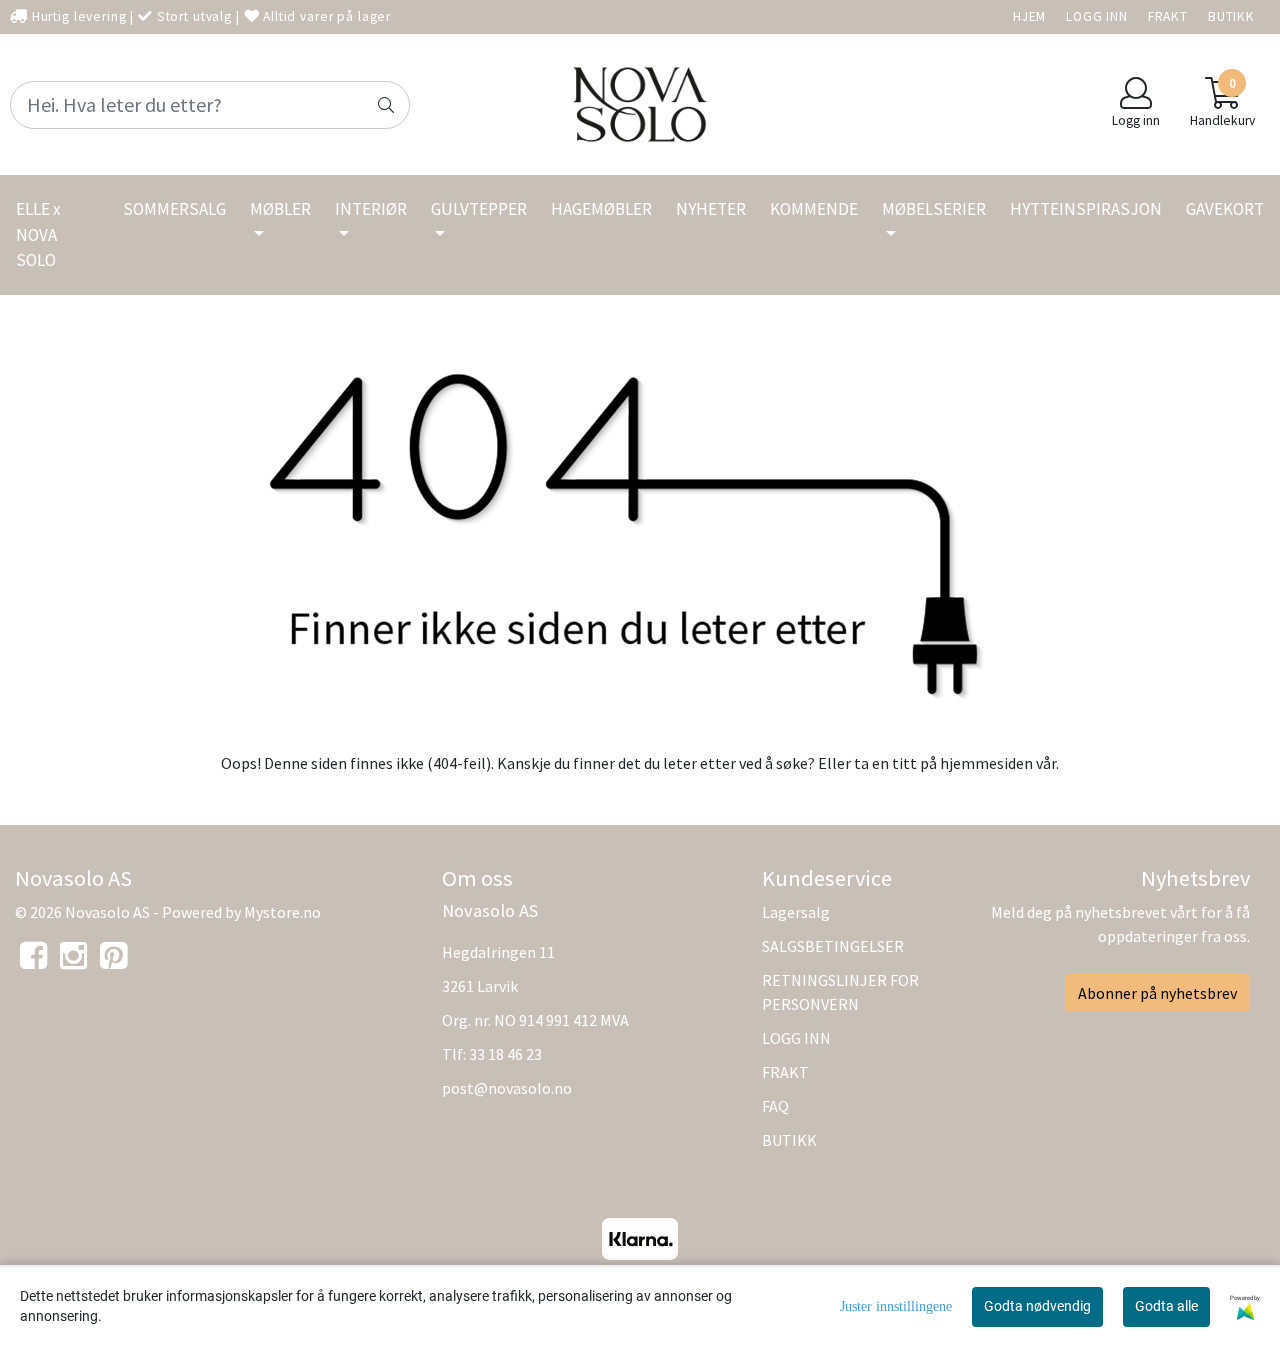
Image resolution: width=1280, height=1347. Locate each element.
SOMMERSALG (174, 209)
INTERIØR (371, 209)
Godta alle (1166, 1306)
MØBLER (280, 209)
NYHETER (711, 209)
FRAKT (1168, 16)
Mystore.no (282, 912)
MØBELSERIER (934, 209)
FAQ (775, 1106)
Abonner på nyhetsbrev (1157, 993)
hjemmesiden (986, 763)
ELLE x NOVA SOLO (38, 234)
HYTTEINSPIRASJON (1086, 209)
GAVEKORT (1225, 209)
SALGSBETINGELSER (833, 946)
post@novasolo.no (507, 1088)
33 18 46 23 (505, 1054)
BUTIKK (1231, 16)
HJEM (1029, 16)
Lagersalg (796, 912)
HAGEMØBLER (601, 209)
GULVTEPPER (479, 209)
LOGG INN (1097, 16)
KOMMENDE (814, 209)
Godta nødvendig (1037, 1306)
